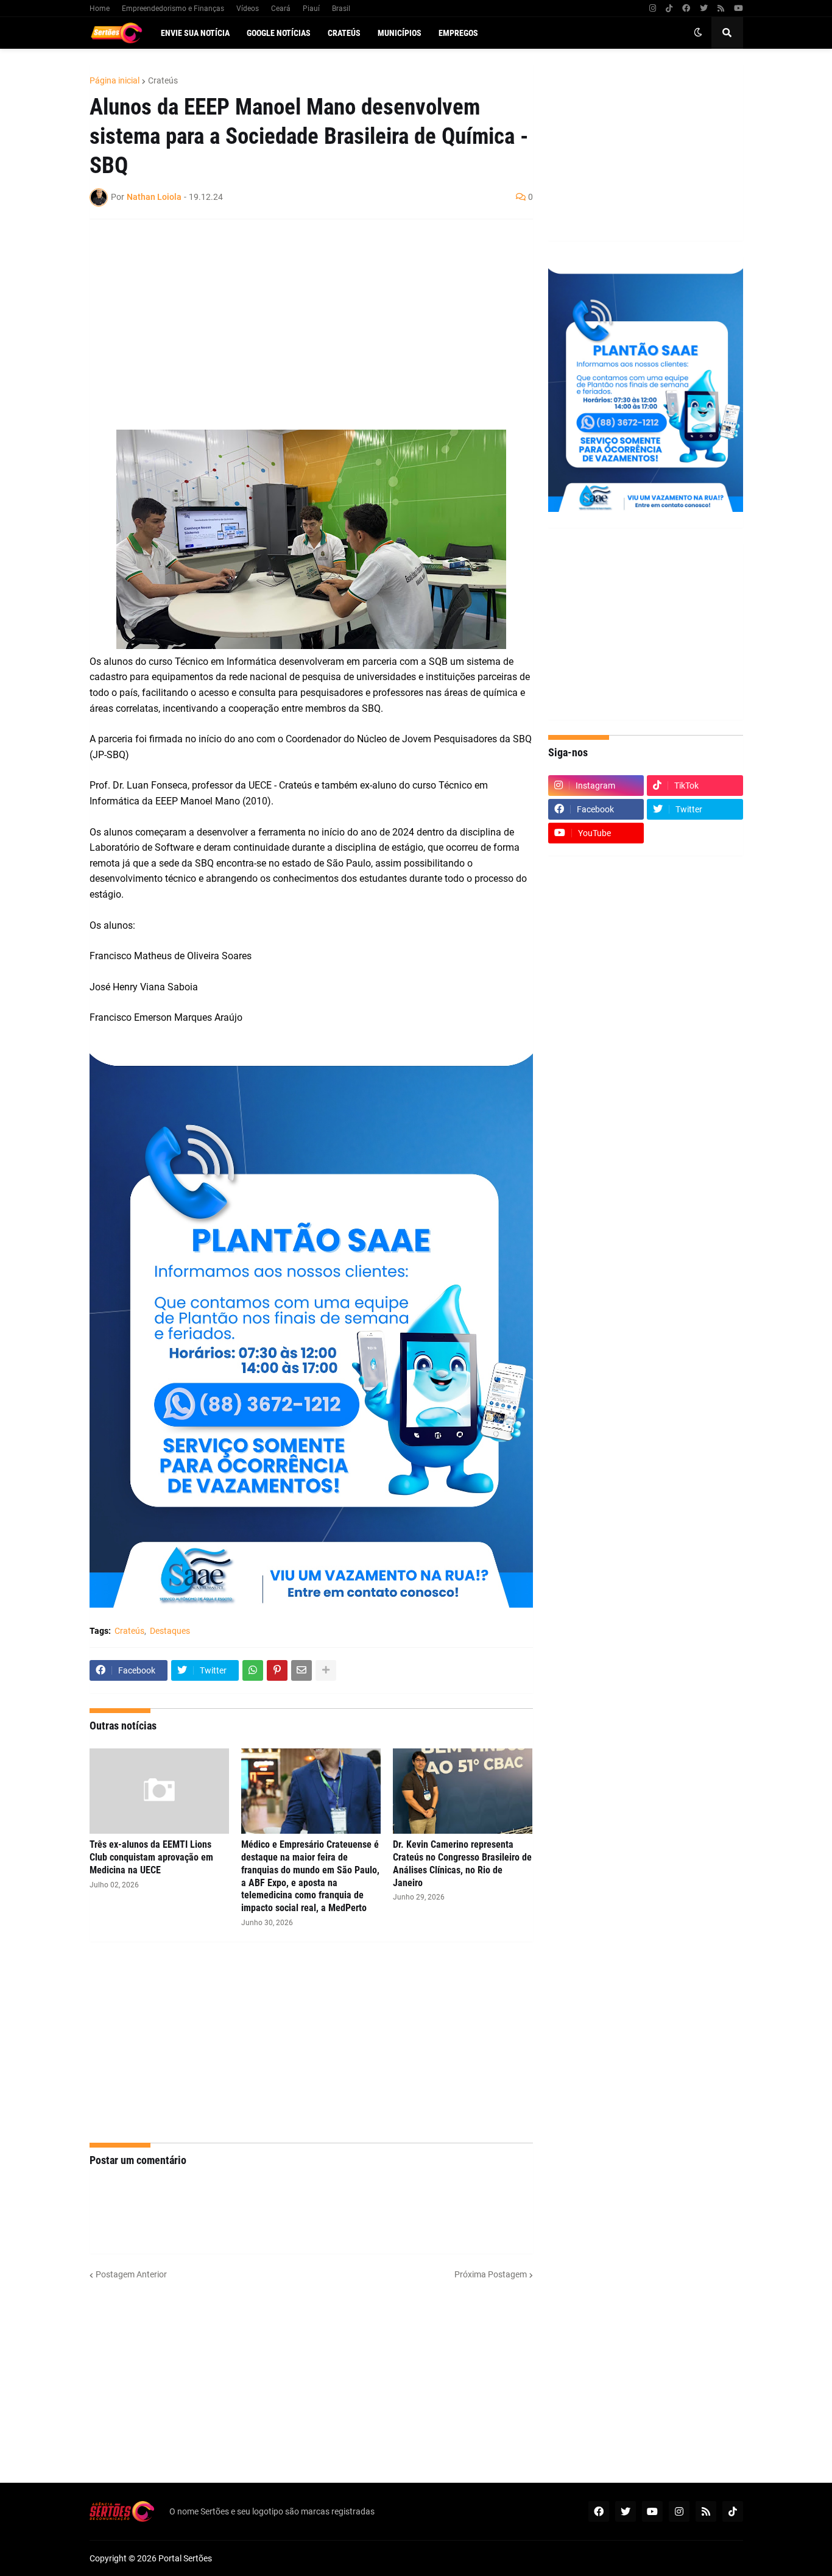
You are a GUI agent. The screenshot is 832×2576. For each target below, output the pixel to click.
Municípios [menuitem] (400, 33)
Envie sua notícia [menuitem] (195, 33)
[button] (698, 33)
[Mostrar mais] (326, 1670)
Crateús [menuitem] (344, 33)
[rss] (721, 9)
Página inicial (115, 80)
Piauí (311, 9)
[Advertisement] (299, 317)
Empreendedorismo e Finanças (173, 9)
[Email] (301, 1670)
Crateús (163, 80)
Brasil (341, 9)
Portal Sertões (185, 2558)
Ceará (281, 9)
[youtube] (739, 9)
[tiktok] (669, 9)
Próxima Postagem (491, 2274)
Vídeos (248, 9)
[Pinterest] (277, 1670)
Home (100, 9)
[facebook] (686, 9)
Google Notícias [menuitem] (279, 33)
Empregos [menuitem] (458, 33)
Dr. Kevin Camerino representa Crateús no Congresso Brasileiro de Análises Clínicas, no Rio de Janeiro (462, 1863)
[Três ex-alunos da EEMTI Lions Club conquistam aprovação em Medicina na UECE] (159, 1791)
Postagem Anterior (131, 2274)
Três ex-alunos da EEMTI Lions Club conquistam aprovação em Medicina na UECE (151, 1857)
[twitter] (704, 9)
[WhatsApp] (253, 1670)
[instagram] (653, 9)
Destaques (170, 1631)
